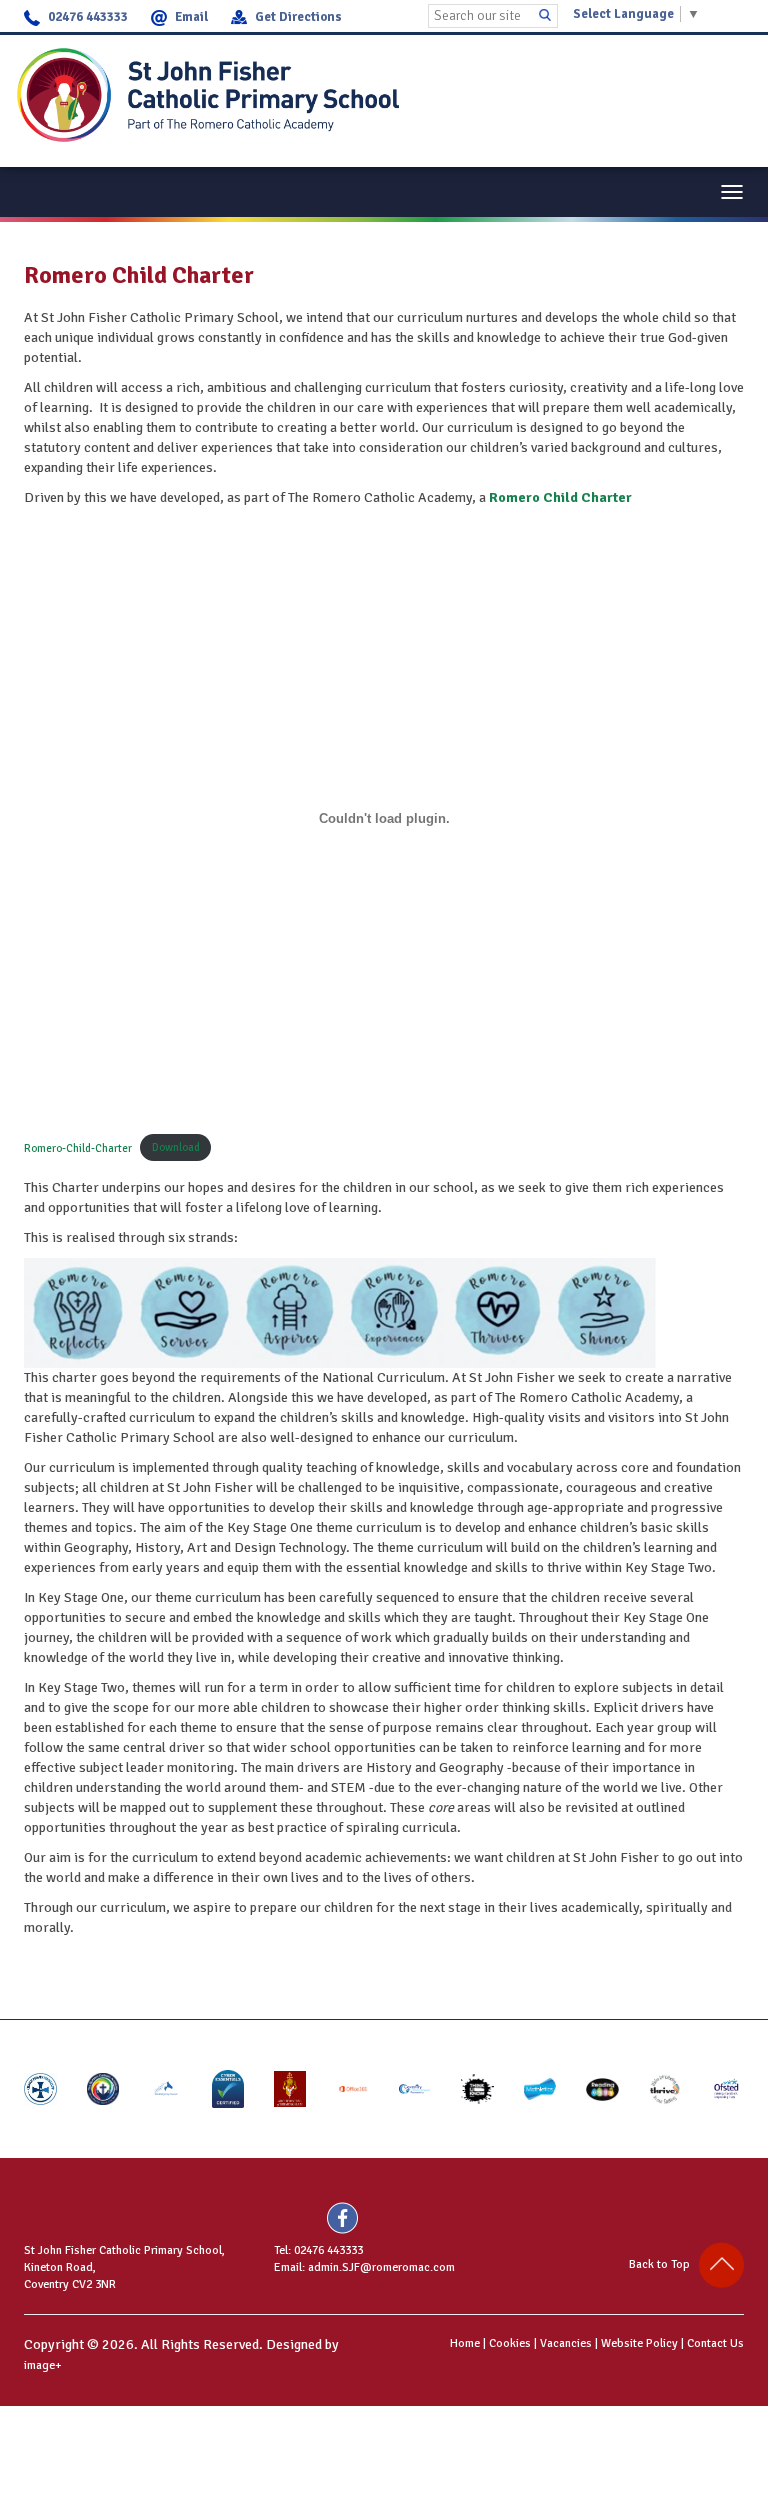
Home (465, 2343)
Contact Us (715, 2343)
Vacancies (566, 2343)
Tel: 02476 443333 (318, 2250)
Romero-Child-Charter (78, 1147)
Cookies (510, 2343)
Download (176, 1147)
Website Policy (639, 2343)
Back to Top (664, 2264)
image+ (43, 2365)
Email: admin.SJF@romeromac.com (364, 2267)
